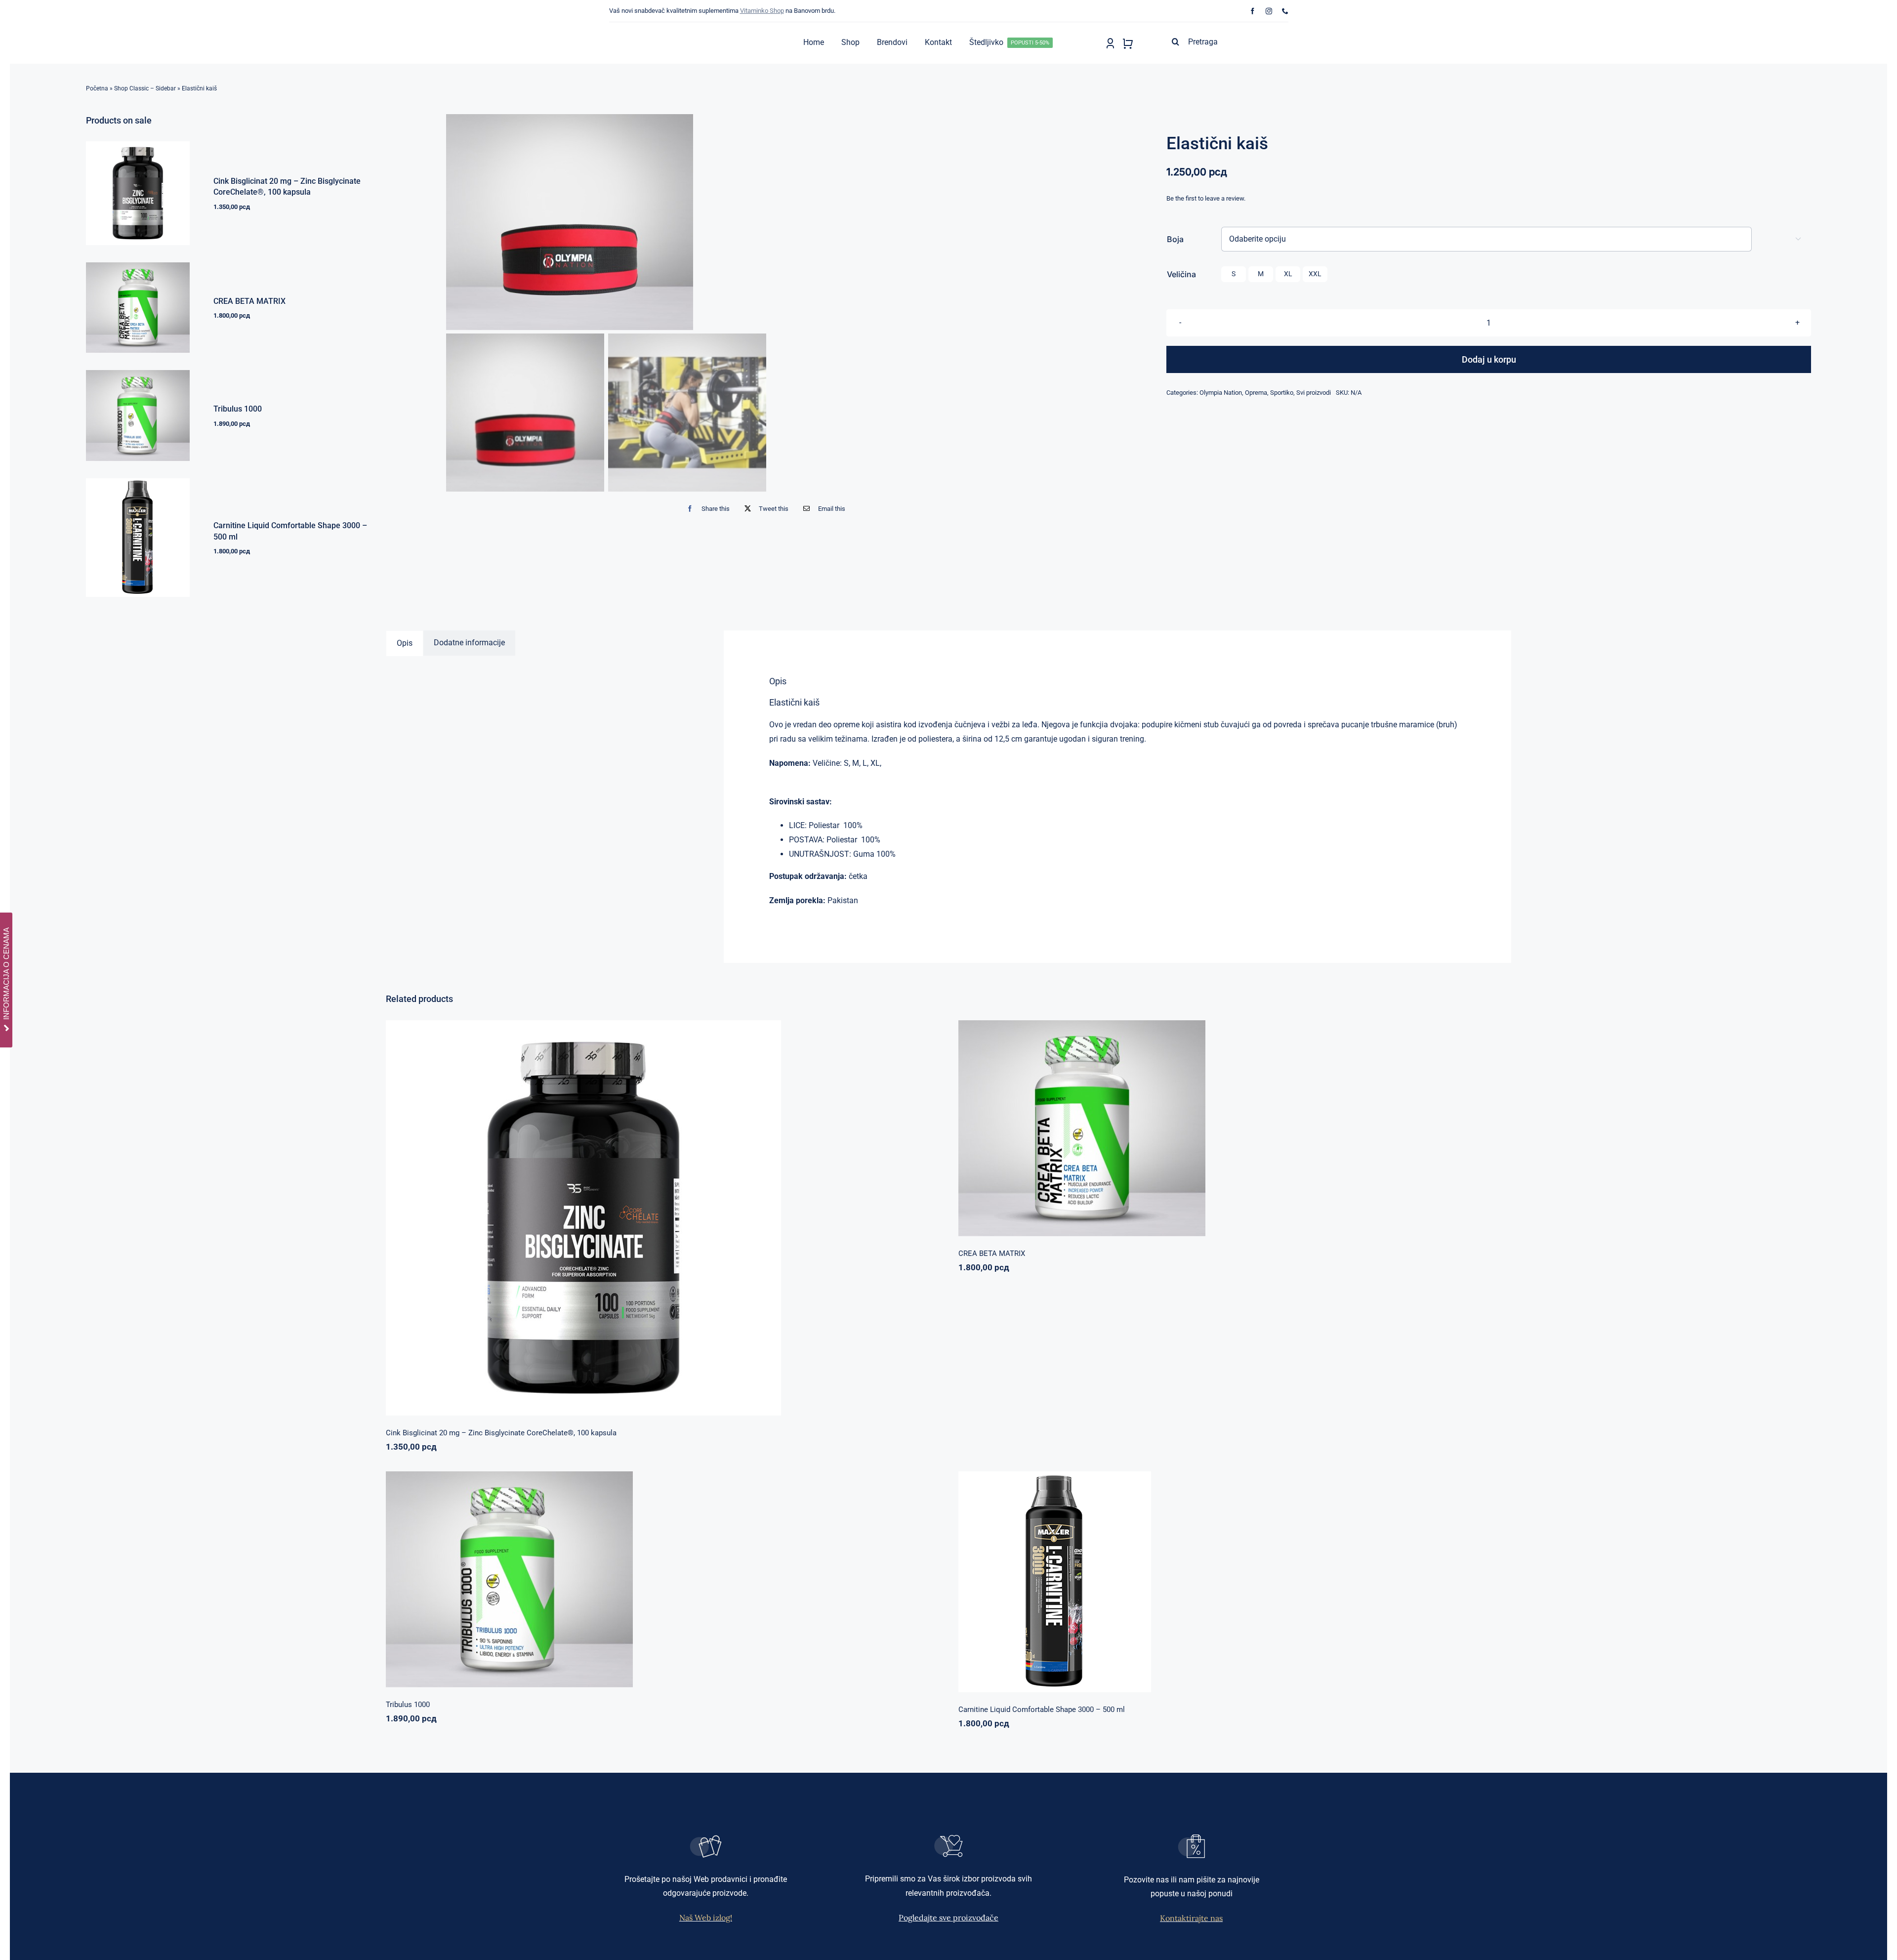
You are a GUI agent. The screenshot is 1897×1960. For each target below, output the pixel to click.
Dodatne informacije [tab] (469, 643)
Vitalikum (1274, 1123)
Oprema (1256, 393)
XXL (1315, 274)
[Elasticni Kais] (768, 222)
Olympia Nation (1221, 393)
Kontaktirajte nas (1191, 1918)
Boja (1175, 239)
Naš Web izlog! (706, 1918)
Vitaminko (710, 1213)
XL (1288, 274)
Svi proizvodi (1314, 393)
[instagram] (1269, 11)
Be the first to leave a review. (1206, 198)
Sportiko (1282, 393)
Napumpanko (1201, 1123)
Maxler (1202, 1577)
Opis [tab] (405, 643)
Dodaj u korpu (1489, 359)
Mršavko (1226, 1577)
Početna (97, 88)
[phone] (1285, 11)
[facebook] (1253, 11)
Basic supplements (628, 1213)
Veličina (1181, 274)
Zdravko (696, 1574)
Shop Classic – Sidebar (145, 88)
